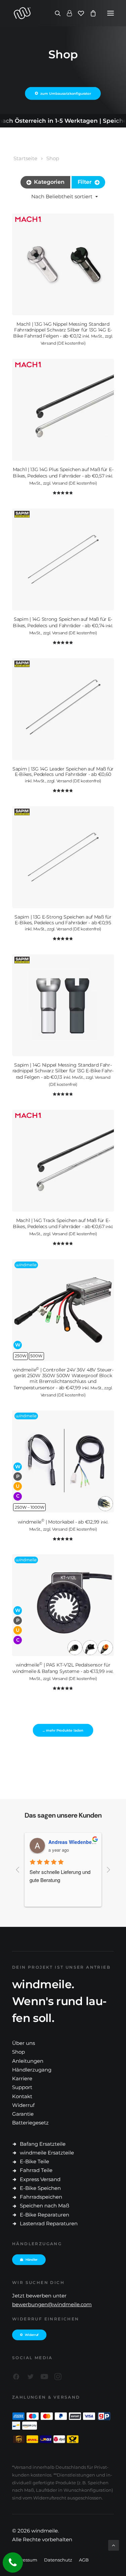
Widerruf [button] (32, 2335)
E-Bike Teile (34, 2161)
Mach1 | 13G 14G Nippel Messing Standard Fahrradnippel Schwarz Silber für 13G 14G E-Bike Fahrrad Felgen (63, 334)
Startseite (25, 158)
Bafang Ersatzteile (43, 2144)
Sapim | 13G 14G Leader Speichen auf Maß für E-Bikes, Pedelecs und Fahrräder (63, 775)
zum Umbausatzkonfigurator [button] (66, 94)
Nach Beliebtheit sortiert (62, 196)
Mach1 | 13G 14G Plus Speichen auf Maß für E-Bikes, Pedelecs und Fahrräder (63, 476)
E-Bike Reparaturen (45, 2215)
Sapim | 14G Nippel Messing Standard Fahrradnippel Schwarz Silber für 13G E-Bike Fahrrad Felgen (63, 1074)
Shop (53, 158)
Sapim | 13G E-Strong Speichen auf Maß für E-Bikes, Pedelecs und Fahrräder (63, 923)
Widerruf (23, 2105)
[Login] (66, 13)
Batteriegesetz (30, 2123)
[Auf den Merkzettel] (106, 221)
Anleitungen (28, 2061)
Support (22, 2087)
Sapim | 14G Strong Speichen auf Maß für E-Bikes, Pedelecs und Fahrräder (63, 626)
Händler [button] (32, 2260)
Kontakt (22, 2096)
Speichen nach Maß (45, 2206)
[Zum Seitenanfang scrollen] (114, 2545)
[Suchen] (55, 13)
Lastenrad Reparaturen (49, 2223)
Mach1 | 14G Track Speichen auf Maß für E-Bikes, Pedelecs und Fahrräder (63, 1227)
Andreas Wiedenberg (72, 1842)
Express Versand (40, 2179)
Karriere (22, 2078)
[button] (111, 13)
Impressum (25, 2560)
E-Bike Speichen (40, 2188)
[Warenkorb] (90, 13)
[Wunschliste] (78, 13)
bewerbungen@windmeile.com (52, 2304)
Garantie (23, 2114)
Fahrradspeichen (41, 2197)
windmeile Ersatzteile (47, 2153)
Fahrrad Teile (36, 2170)
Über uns (24, 2043)
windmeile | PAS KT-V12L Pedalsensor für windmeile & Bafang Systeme (63, 1671)
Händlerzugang (32, 2070)
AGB (84, 2560)
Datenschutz (58, 2560)
